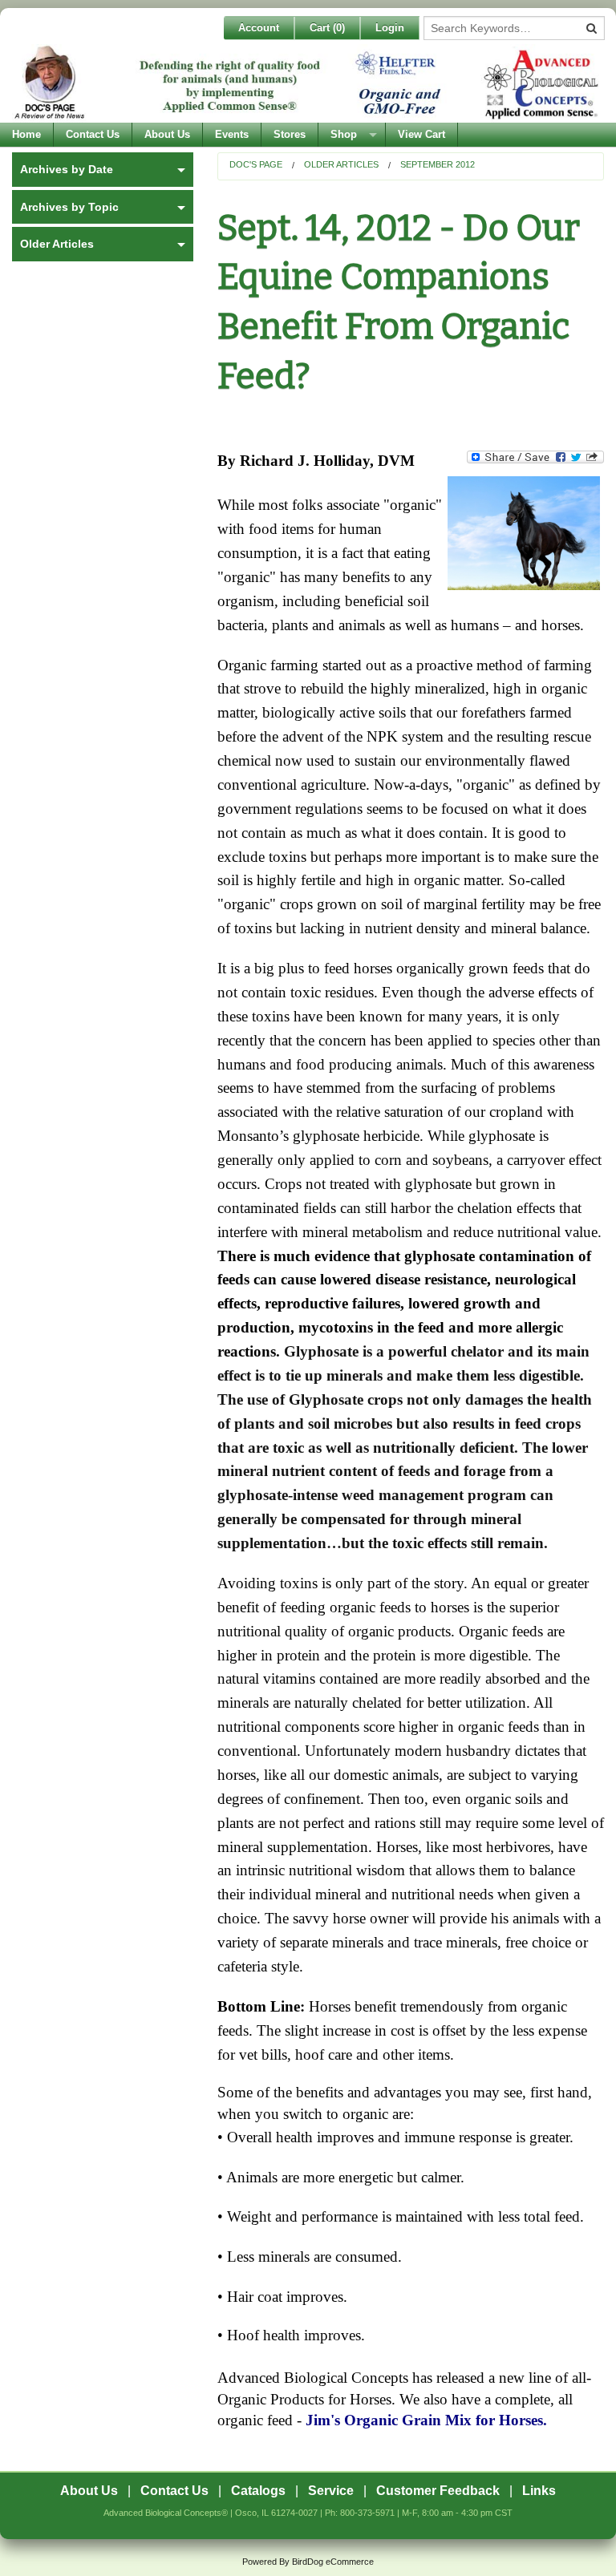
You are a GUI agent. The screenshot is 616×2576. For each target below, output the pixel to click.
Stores (290, 134)
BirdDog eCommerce (333, 2562)
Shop (344, 134)
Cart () (327, 28)
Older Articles (341, 164)
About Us (167, 134)
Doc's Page (256, 164)
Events (232, 134)
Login (390, 28)
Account (259, 28)
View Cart (421, 134)
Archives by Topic (69, 207)
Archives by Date (67, 169)
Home (26, 134)
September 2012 (438, 164)
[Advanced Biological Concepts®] (308, 83)
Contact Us (93, 134)
